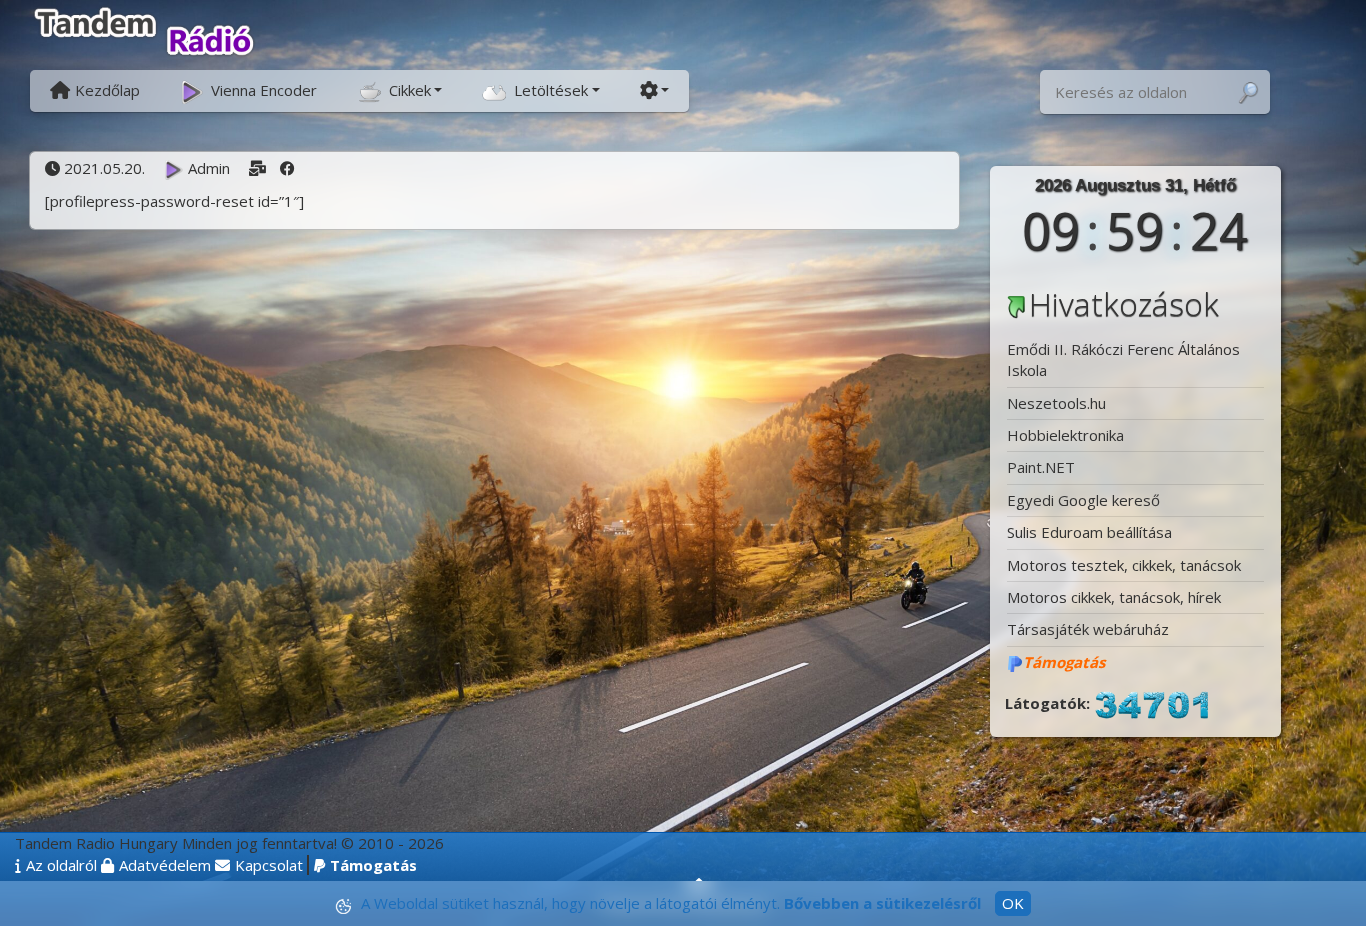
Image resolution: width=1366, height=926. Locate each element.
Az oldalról (61, 865)
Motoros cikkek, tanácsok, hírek (1114, 597)
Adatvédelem (165, 865)
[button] (399, 89)
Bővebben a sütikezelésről (882, 903)
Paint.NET (1041, 467)
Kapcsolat (269, 865)
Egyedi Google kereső (1083, 500)
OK (1013, 903)
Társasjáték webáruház (1088, 629)
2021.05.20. (104, 168)
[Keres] (1248, 93)
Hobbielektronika (1065, 435)
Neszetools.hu (1056, 403)
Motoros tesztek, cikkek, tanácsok (1124, 565)
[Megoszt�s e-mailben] (257, 168)
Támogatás (373, 865)
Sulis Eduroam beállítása (1089, 532)
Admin (208, 168)
